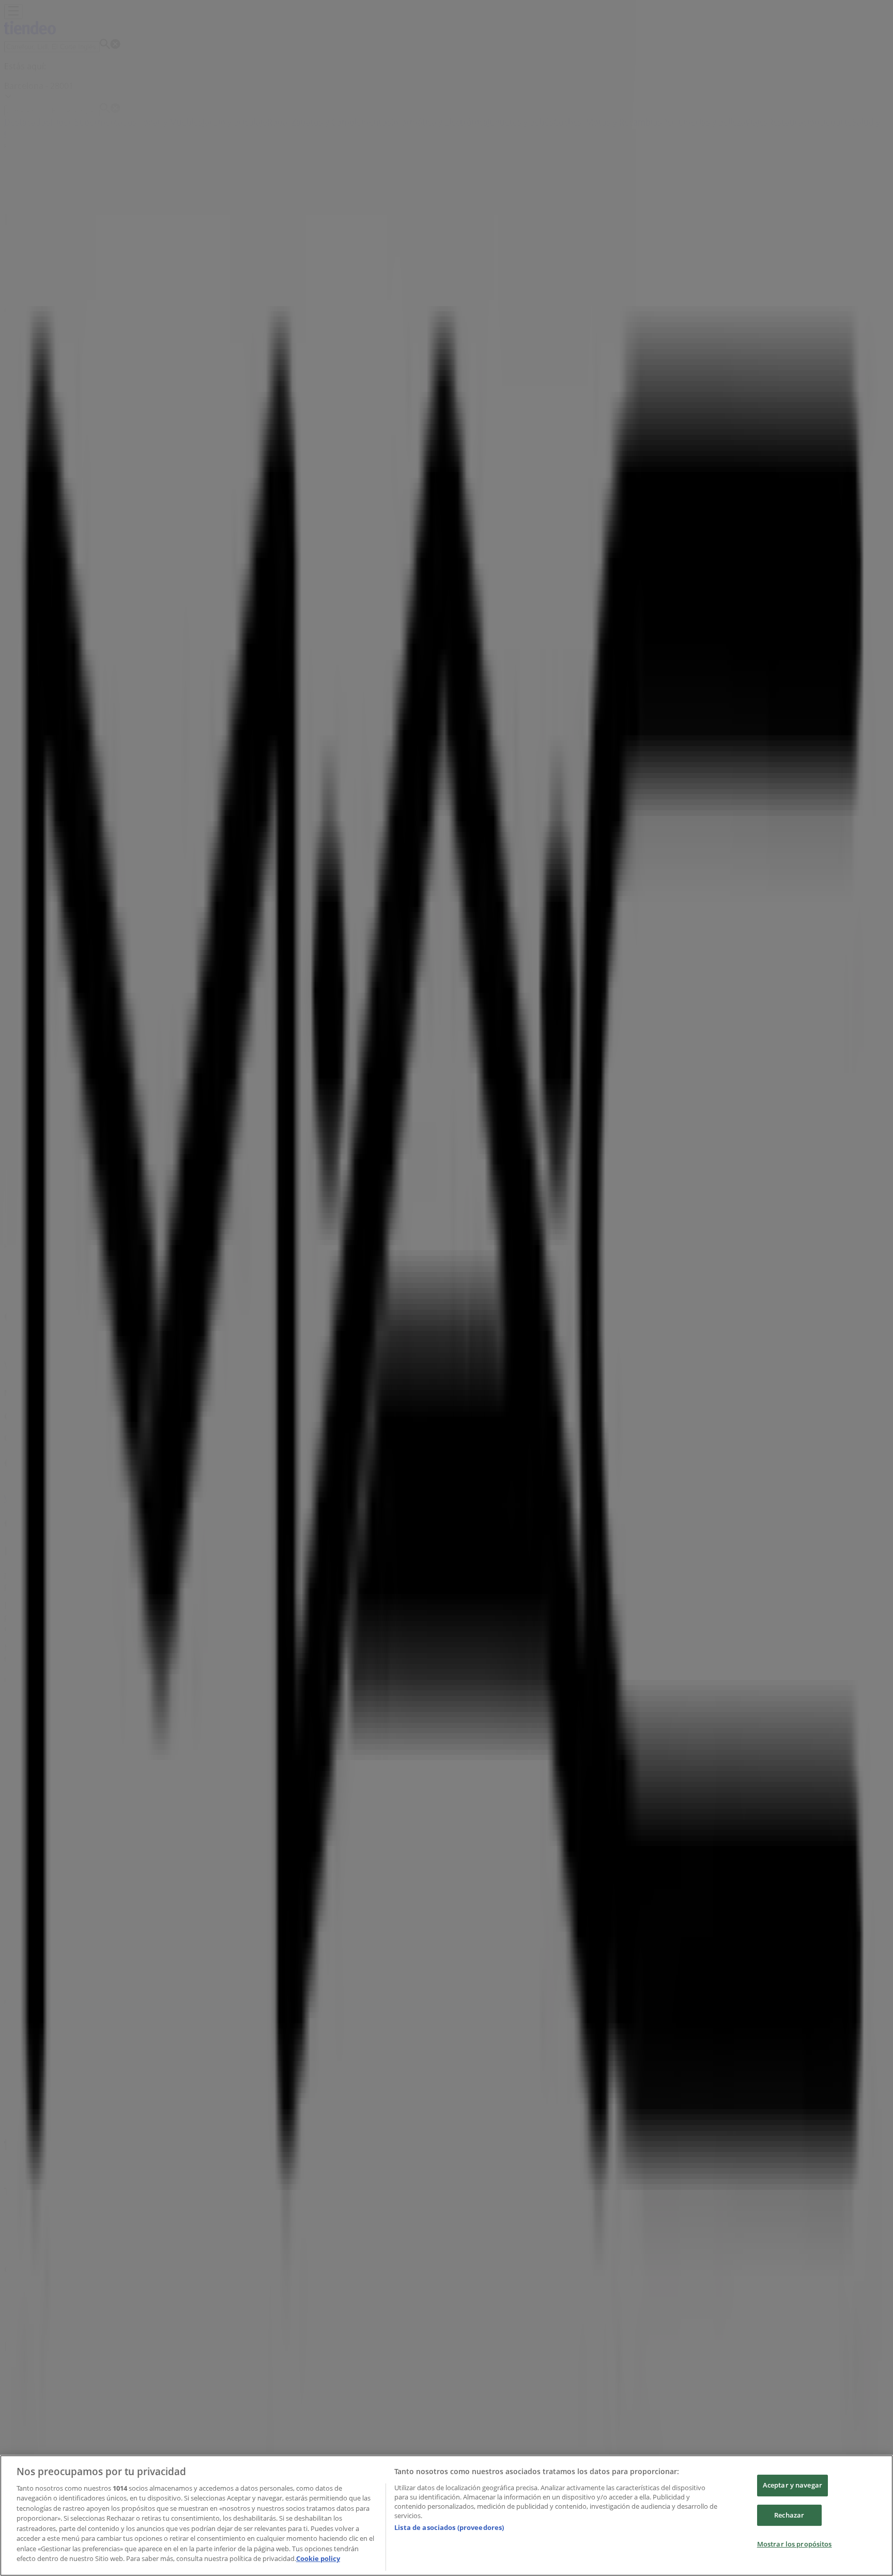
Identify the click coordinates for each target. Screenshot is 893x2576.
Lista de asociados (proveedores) (449, 2527)
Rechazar (789, 2515)
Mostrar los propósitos (795, 2544)
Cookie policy (318, 2558)
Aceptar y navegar (792, 2485)
